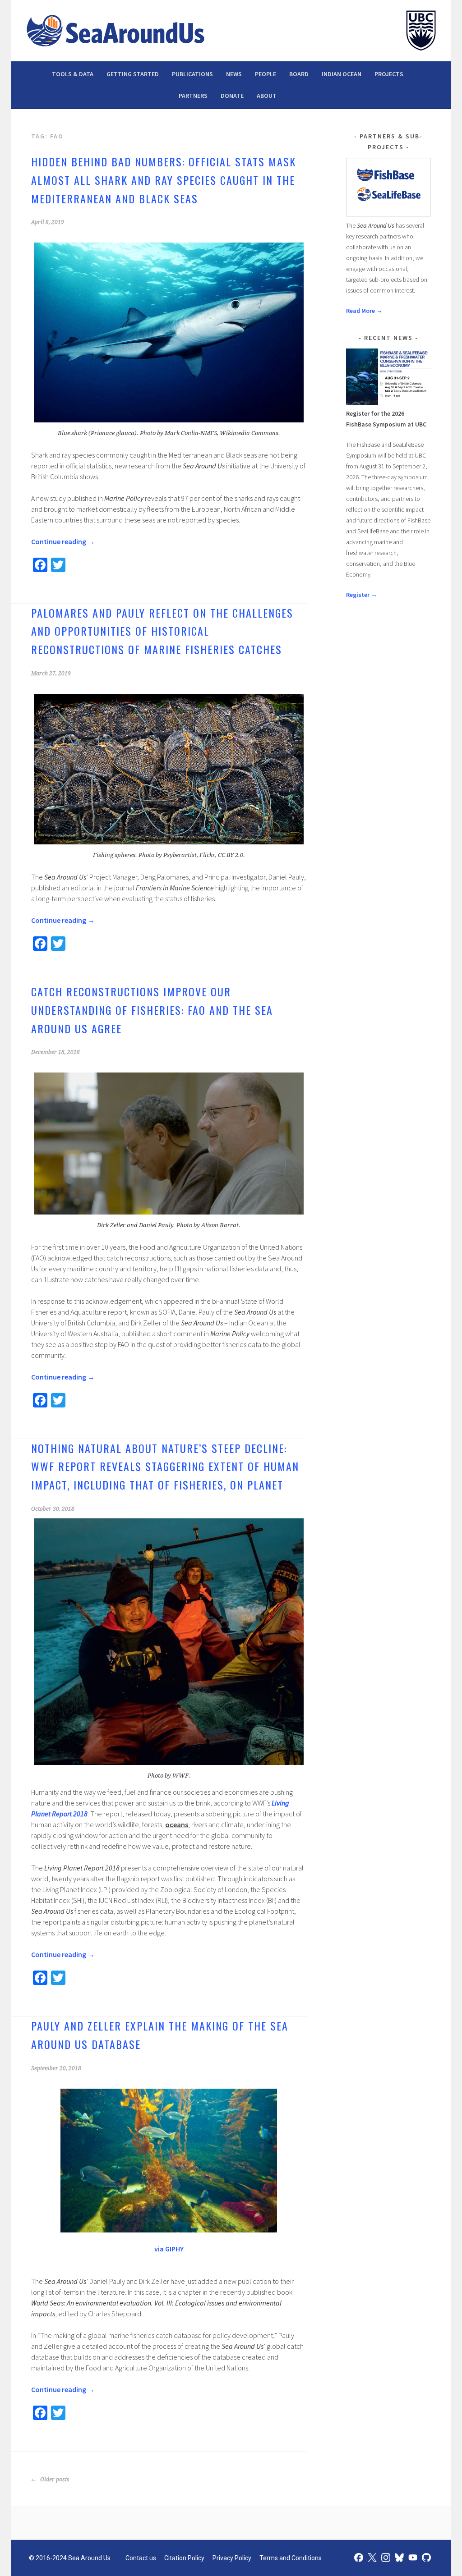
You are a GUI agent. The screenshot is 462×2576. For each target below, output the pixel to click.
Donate (232, 96)
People (266, 74)
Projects (389, 74)
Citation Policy (184, 2558)
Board (299, 74)
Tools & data (73, 74)
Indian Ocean (342, 74)
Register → (362, 595)
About (267, 96)
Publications (192, 74)
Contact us (141, 2558)
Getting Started (133, 74)
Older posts (54, 2480)
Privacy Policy (232, 2558)
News (234, 74)
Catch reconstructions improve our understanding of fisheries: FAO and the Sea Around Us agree (152, 1010)
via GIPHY (169, 2249)
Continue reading (63, 541)
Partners (193, 96)
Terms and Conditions (291, 2558)
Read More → (364, 311)
